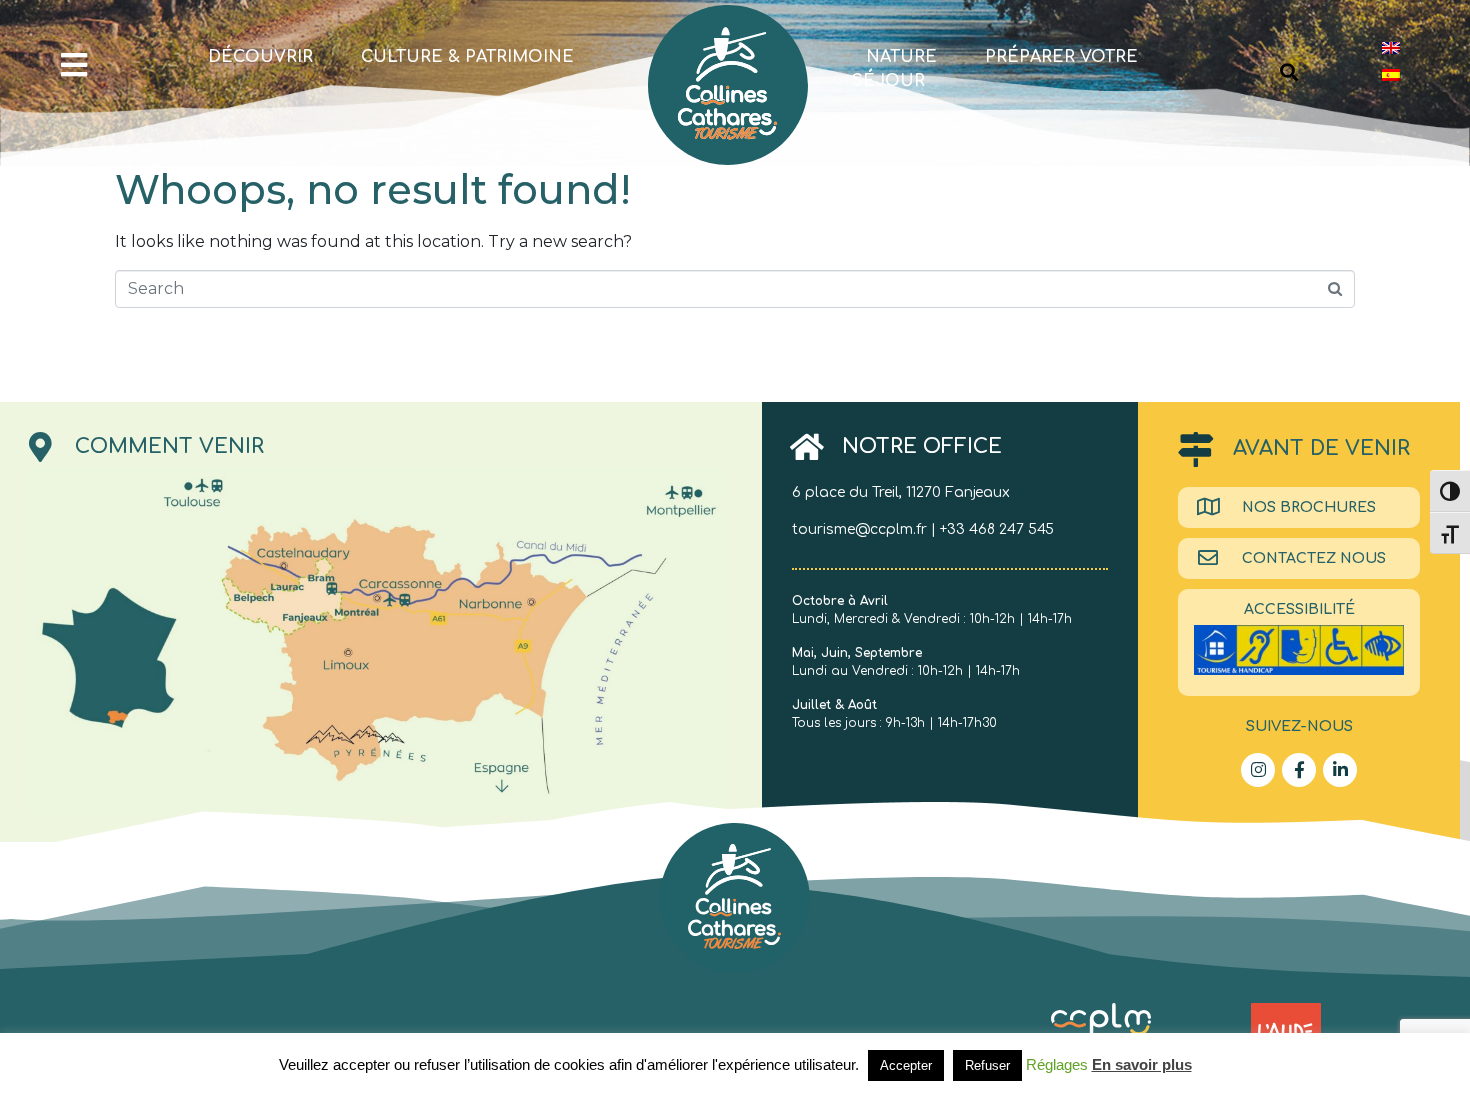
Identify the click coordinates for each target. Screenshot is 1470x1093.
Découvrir (260, 57)
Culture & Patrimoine (467, 57)
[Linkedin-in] (1340, 770)
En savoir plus (1142, 1064)
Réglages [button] (1057, 1064)
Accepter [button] (906, 1065)
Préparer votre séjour (995, 69)
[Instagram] (1258, 770)
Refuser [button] (987, 1065)
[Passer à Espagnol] (1391, 74)
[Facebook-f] (1299, 770)
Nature (901, 57)
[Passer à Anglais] (1391, 47)
